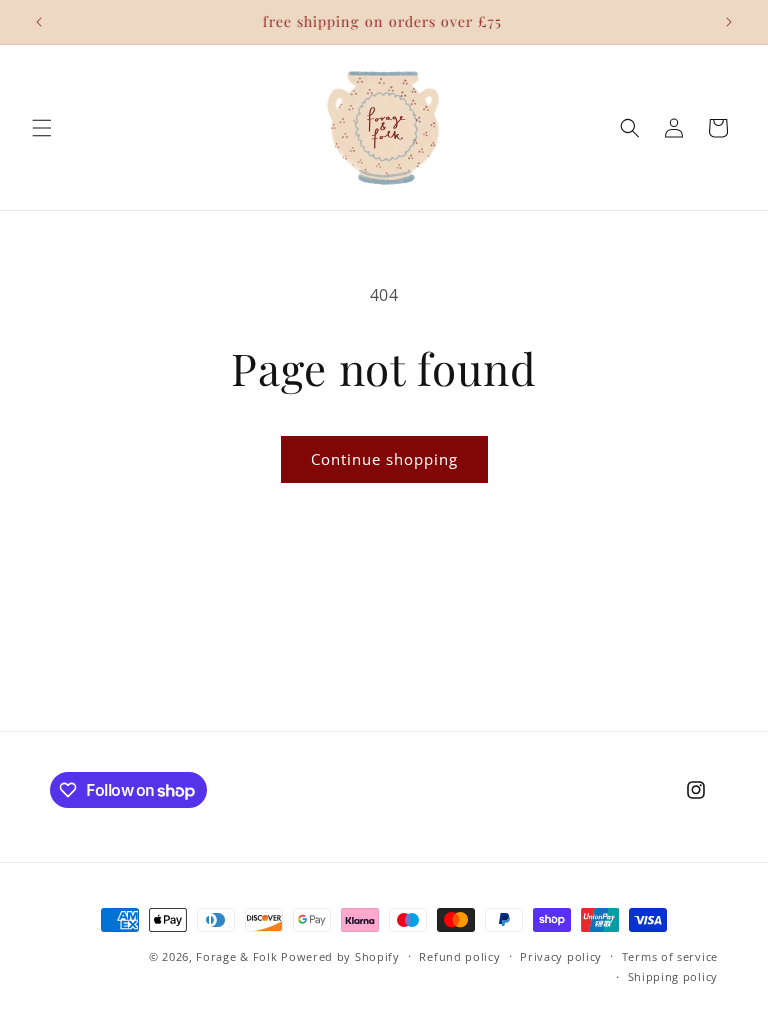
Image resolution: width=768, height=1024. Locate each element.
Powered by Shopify (340, 956)
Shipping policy (673, 976)
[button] (42, 128)
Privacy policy (561, 956)
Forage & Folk (236, 956)
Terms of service (670, 956)
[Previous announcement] (39, 22)
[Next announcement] (729, 22)
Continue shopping (384, 459)
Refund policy (459, 956)
